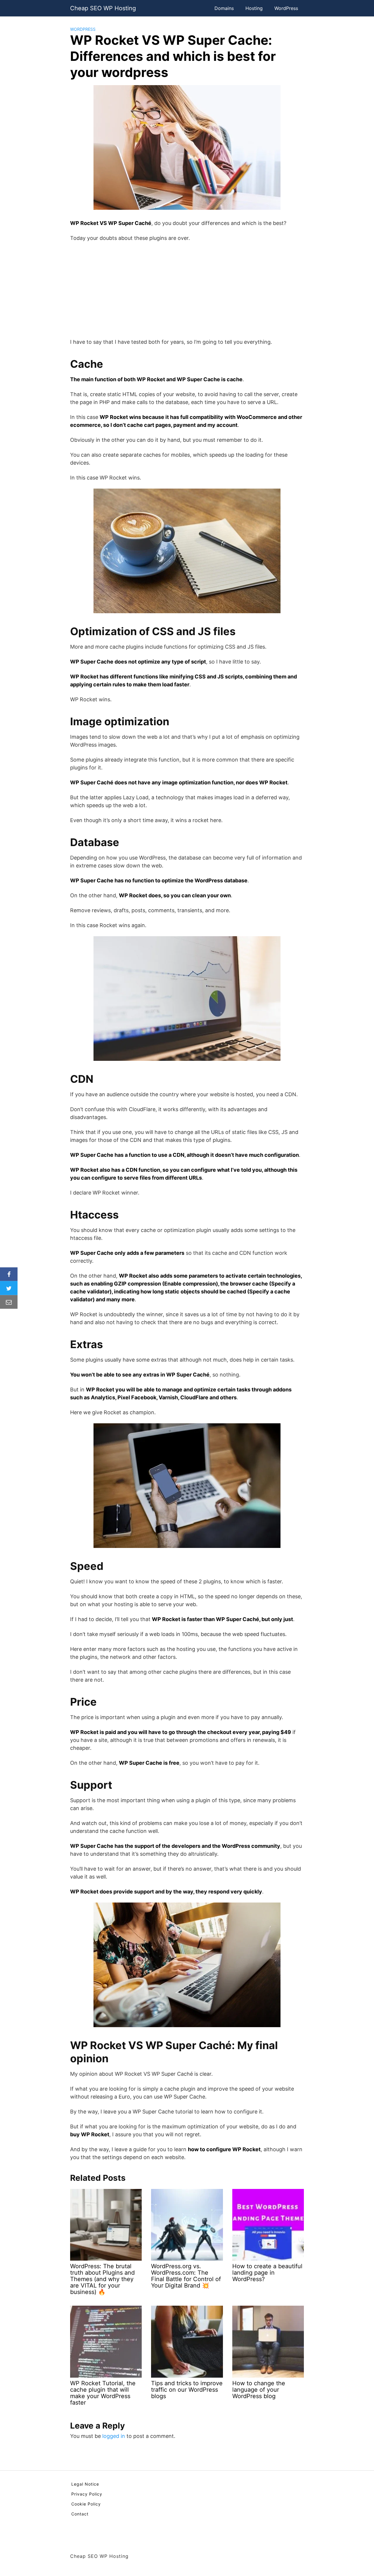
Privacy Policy (87, 2494)
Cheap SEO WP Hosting (103, 8)
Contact (80, 2514)
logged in (114, 2436)
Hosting (254, 8)
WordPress (286, 8)
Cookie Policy (86, 2504)
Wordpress (83, 29)
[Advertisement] (187, 290)
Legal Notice (85, 2484)
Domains (224, 8)
